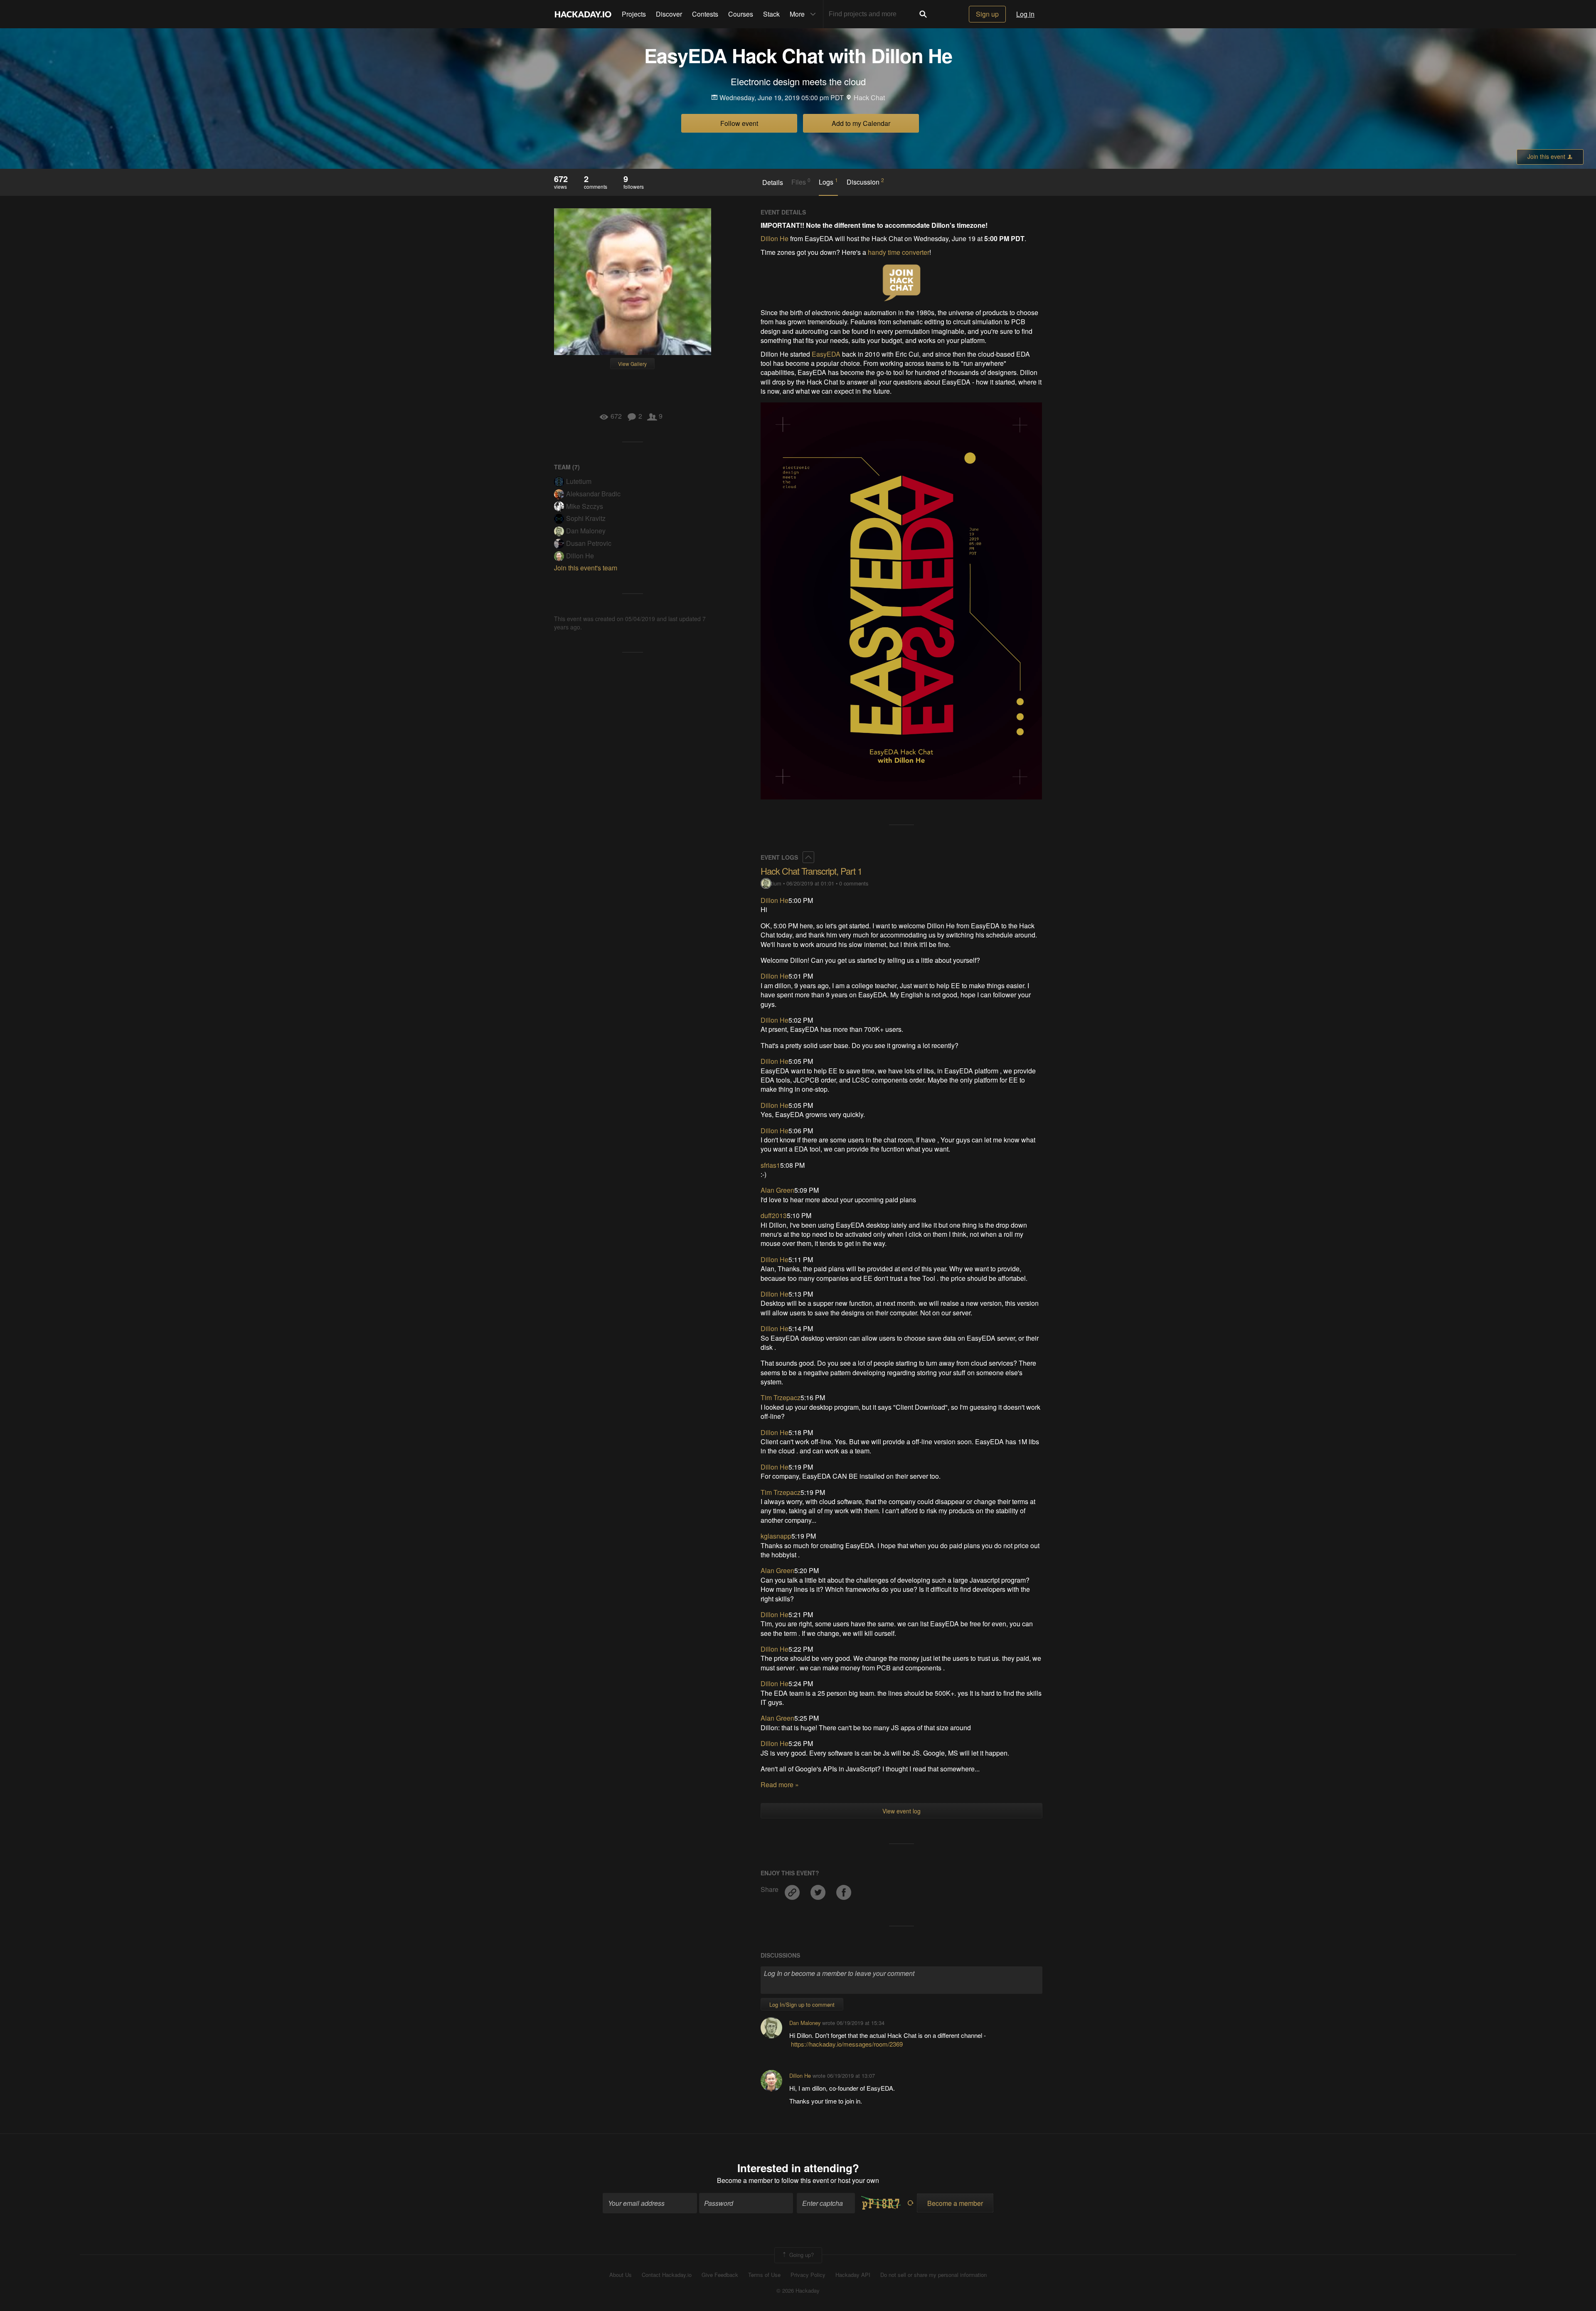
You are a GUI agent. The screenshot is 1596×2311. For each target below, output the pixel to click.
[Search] (923, 14)
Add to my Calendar (861, 123)
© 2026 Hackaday (798, 2291)
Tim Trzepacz (781, 1397)
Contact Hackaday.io (667, 2275)
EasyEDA (826, 354)
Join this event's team (586, 568)
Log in (1025, 14)
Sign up (987, 14)
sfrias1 (770, 1165)
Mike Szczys (585, 506)
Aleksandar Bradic (593, 494)
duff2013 (774, 1215)
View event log (901, 1811)
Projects (634, 14)
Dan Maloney (586, 531)
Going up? (801, 2254)
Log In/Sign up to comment (802, 2004)
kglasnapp (776, 1536)
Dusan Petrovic (589, 543)
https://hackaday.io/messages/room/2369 (847, 2044)
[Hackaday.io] (583, 14)
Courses (741, 14)
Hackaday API (853, 2275)
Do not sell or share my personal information (933, 2275)
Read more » (780, 1784)
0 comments (854, 883)
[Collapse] (808, 857)
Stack (771, 14)
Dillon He (580, 556)
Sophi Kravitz (586, 518)
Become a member (745, 2180)
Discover (669, 14)
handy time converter (899, 252)
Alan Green (777, 1190)
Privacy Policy (808, 2275)
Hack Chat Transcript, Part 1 (811, 871)
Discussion (865, 182)
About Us (621, 2275)
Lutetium (579, 481)
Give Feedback (720, 2275)
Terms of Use (764, 2275)
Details (773, 183)
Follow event (739, 123)
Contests (705, 14)
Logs (828, 182)
